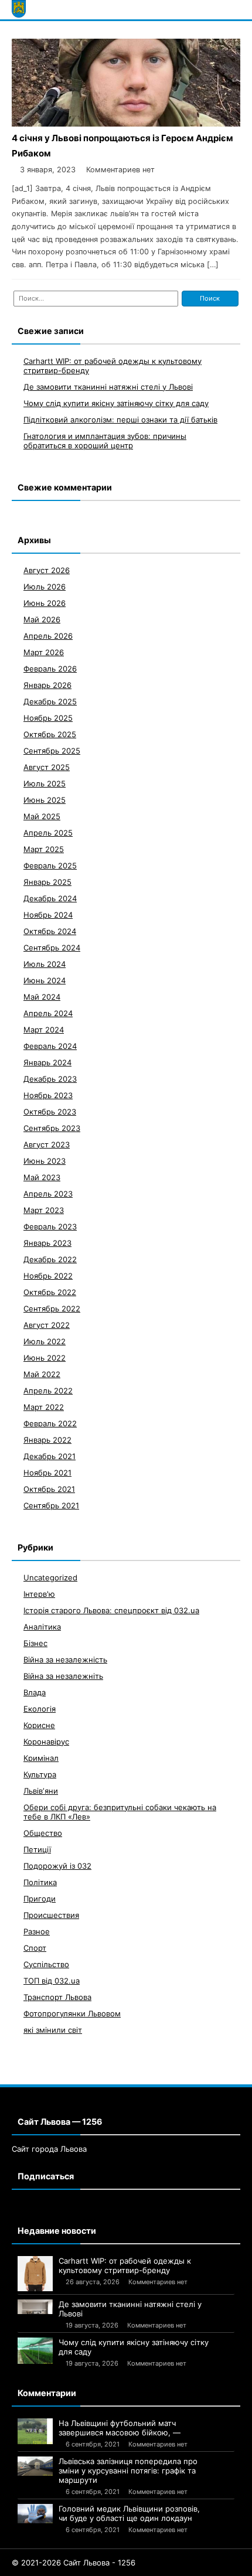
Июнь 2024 (45, 980)
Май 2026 (42, 619)
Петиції (37, 1849)
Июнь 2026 (45, 603)
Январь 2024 (47, 1062)
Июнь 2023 (45, 1161)
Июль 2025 (45, 783)
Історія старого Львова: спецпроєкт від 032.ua (111, 1610)
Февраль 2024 (50, 1046)
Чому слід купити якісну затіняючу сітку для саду (116, 403)
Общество (43, 1833)
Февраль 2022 (50, 1423)
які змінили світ (53, 2030)
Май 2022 (42, 1374)
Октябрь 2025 (50, 734)
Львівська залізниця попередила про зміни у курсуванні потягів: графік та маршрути (128, 2471)
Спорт (35, 1948)
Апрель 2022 (48, 1391)
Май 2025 (42, 816)
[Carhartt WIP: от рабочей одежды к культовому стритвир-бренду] (35, 2274)
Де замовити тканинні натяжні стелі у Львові (108, 387)
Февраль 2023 (50, 1226)
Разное (37, 1931)
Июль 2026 (45, 587)
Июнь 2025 (45, 800)
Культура (40, 1774)
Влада (35, 1692)
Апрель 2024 (48, 1013)
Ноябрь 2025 (48, 718)
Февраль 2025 (50, 866)
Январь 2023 (47, 1243)
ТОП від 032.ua (52, 1981)
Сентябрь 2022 (52, 1309)
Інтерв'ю (39, 1594)
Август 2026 (47, 570)
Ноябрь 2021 (47, 1473)
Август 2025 (47, 767)
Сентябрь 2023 (52, 1128)
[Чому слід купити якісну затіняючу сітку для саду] (35, 2351)
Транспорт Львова (57, 1997)
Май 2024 (42, 997)
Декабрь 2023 (50, 1079)
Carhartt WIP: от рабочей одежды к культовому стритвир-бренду (125, 2265)
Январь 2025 (47, 882)
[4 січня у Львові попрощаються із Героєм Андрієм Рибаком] (126, 123)
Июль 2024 (45, 964)
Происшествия (51, 1915)
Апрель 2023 (48, 1194)
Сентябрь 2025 (52, 751)
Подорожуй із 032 (57, 1866)
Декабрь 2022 (50, 1259)
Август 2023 (47, 1144)
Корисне (39, 1725)
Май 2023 (42, 1177)
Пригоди (40, 1899)
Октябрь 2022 (50, 1292)
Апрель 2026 (48, 636)
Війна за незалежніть (63, 1676)
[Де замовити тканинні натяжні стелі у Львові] (35, 2307)
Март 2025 (44, 849)
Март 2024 (44, 1030)
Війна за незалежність (65, 1660)
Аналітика (42, 1627)
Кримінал (41, 1758)
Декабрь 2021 (50, 1456)
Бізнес (35, 1643)
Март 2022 (44, 1407)
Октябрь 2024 (50, 931)
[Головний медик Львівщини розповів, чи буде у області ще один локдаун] (35, 2514)
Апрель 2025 (48, 833)
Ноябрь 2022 (48, 1276)
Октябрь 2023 (50, 1112)
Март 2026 (44, 652)
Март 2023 (44, 1210)
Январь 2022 (47, 1440)
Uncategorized (50, 1577)
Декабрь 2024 (50, 898)
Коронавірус (46, 1742)
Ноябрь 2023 (48, 1095)
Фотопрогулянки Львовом (72, 2013)
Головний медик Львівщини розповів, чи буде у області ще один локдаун (129, 2513)
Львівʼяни (41, 1791)
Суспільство (46, 1964)
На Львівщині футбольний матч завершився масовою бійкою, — (120, 2428)
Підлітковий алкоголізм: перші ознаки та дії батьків (120, 420)
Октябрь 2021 (49, 1489)
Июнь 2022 (45, 1358)
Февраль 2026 (50, 669)
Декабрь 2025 (50, 701)
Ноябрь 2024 (48, 915)
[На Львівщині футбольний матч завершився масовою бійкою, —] (35, 2432)
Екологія (40, 1709)
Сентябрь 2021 (51, 1505)
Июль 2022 (45, 1341)
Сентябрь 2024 (52, 948)
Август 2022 (47, 1325)
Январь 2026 (47, 685)
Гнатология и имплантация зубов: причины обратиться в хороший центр (105, 441)
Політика (40, 1882)
